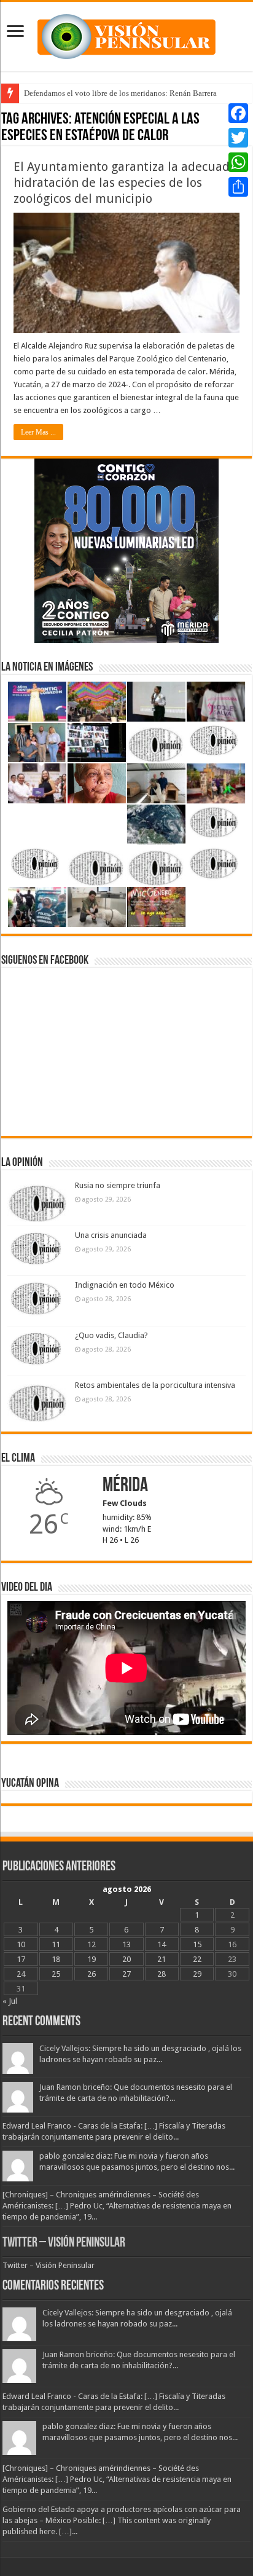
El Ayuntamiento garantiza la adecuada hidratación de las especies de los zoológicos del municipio (125, 183)
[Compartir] (238, 187)
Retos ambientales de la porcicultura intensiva (155, 1385)
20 (126, 1959)
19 (91, 1959)
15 (197, 1944)
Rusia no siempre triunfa (118, 1185)
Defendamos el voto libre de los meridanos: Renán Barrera (120, 93)
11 (56, 1944)
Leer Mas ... (38, 432)
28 (162, 1974)
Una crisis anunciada (111, 1235)
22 (197, 1959)
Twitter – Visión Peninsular (64, 2243)
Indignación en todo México (125, 1285)
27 (126, 1974)
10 (21, 1944)
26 (91, 1974)
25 (56, 1974)
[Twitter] (238, 138)
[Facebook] (238, 113)
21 (162, 1959)
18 (56, 1959)
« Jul (10, 2001)
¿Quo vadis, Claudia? (111, 1335)
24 (21, 1974)
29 (197, 1974)
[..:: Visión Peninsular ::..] (126, 34)
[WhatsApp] (238, 162)
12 (91, 1944)
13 (126, 1944)
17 (21, 1959)
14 (162, 1944)
